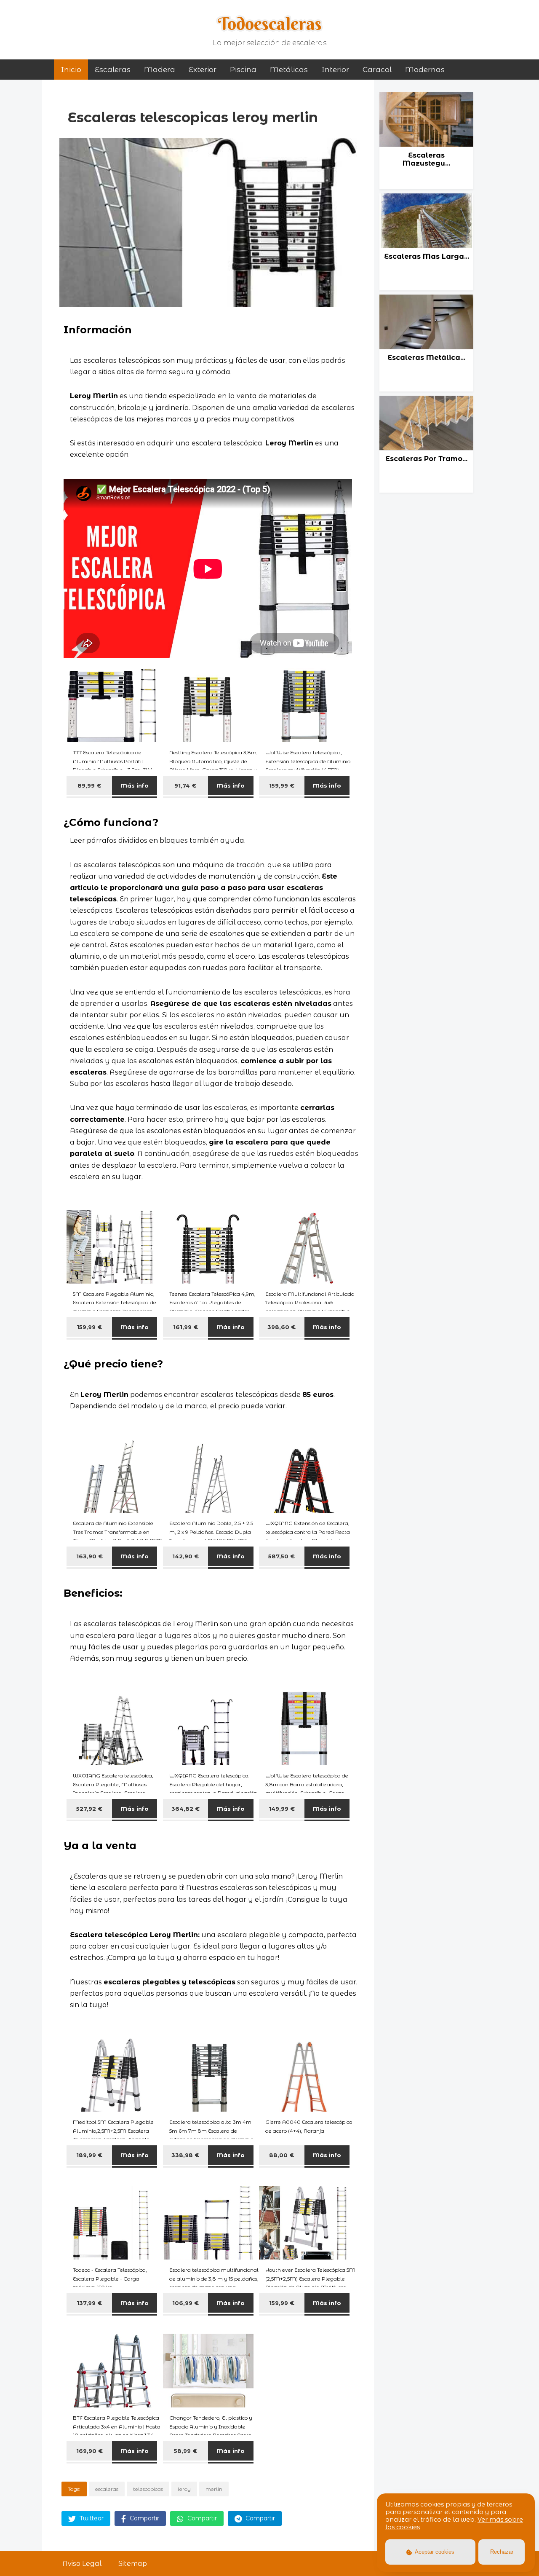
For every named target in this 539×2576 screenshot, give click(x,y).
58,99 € (185, 2451)
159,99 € (282, 785)
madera (160, 70)
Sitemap (133, 2564)
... (419, 191)
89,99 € (89, 785)
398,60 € (282, 1327)
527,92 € (89, 1809)
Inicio (71, 70)
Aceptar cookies (434, 2552)
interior (335, 70)
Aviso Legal (82, 2564)
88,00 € (282, 2155)
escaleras (107, 2489)
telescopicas (148, 2489)
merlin (214, 2489)
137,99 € (89, 2303)
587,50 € (282, 1556)
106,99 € (185, 2303)
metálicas (289, 70)
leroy (184, 2489)
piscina (243, 70)
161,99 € (185, 1327)
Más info (135, 785)
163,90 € (89, 1556)
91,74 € (185, 785)
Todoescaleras (270, 24)
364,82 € (185, 1809)
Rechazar (502, 2552)
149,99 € (282, 1809)
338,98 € (185, 2155)
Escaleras (113, 70)
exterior (203, 70)
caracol (377, 70)
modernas (425, 70)
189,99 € (89, 2155)
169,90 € (89, 2451)
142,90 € (185, 1556)
